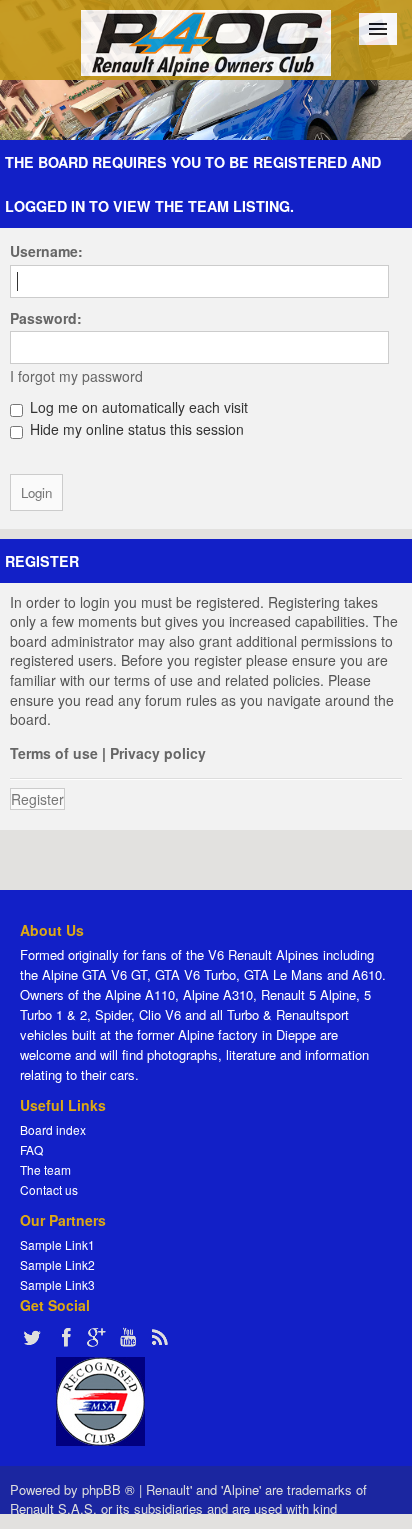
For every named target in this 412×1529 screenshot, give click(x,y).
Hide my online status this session (135, 429)
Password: (46, 318)
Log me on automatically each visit (137, 407)
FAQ (31, 1149)
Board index (53, 1129)
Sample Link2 (57, 1264)
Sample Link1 (57, 1244)
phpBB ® (108, 1489)
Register (37, 799)
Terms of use (54, 753)
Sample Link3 (57, 1284)
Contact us (49, 1189)
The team (45, 1169)
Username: (46, 251)
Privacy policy (158, 753)
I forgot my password (76, 376)
